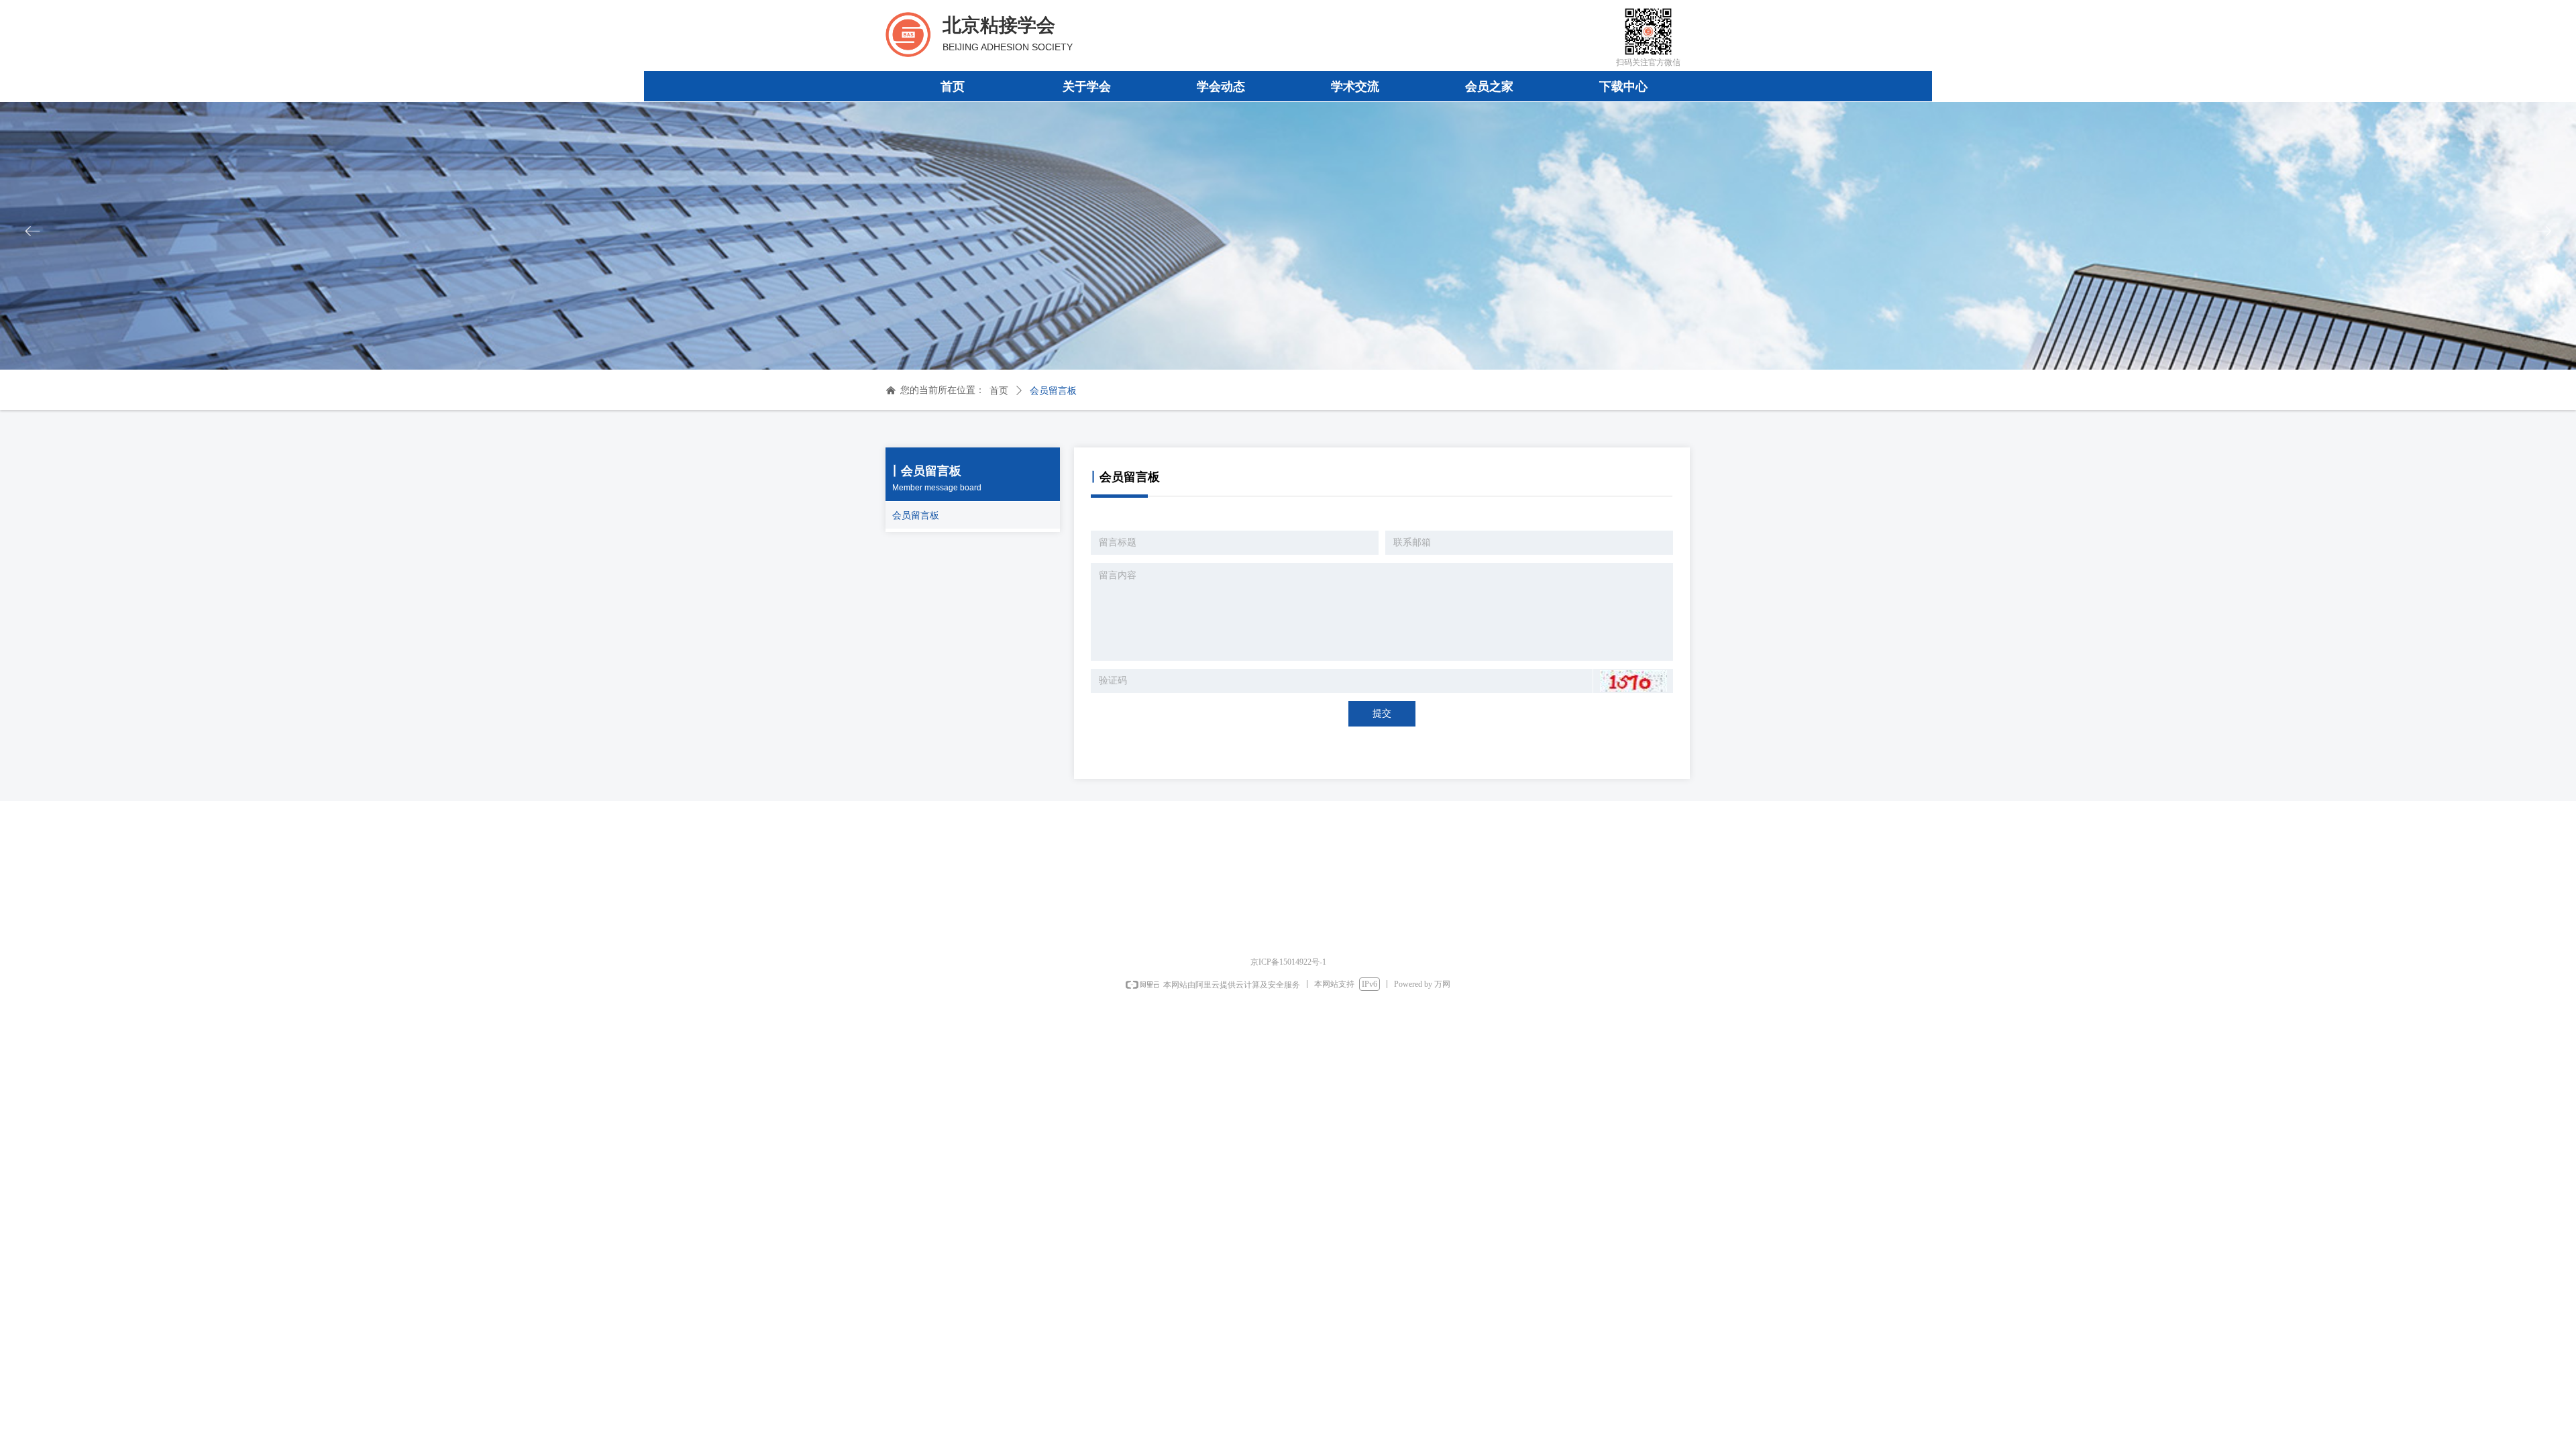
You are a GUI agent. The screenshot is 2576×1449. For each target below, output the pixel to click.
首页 (999, 391)
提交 (1382, 713)
